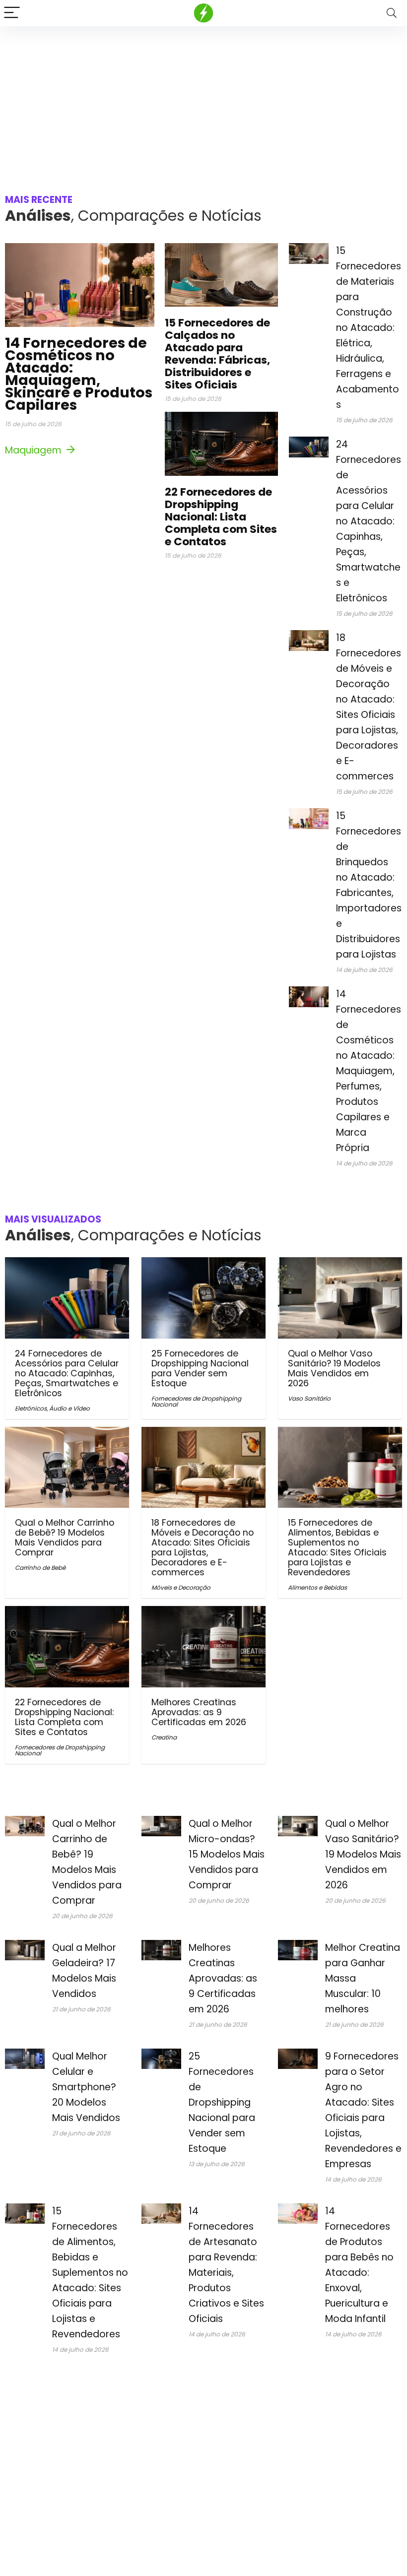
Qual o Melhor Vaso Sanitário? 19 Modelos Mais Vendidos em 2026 (334, 1368)
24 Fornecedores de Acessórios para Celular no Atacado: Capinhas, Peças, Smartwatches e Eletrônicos (369, 521)
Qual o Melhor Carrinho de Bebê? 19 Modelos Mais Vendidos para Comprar (65, 1538)
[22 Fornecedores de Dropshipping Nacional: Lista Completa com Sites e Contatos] (67, 1613)
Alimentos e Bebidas (317, 1587)
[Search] (392, 13)
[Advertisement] (203, 101)
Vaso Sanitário (309, 1398)
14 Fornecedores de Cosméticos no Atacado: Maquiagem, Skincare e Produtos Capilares (79, 374)
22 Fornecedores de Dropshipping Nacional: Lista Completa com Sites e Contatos (221, 517)
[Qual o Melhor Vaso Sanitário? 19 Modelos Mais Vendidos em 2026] (340, 1264)
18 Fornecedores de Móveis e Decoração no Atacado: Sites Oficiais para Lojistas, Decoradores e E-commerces (203, 1547)
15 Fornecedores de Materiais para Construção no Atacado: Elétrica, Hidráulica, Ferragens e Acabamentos (369, 328)
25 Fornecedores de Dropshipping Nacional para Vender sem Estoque (200, 1368)
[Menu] (12, 13)
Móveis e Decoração (181, 1587)
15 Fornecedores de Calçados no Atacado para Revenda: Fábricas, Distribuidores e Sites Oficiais (217, 354)
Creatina (164, 1737)
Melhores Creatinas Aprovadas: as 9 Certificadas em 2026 (199, 1712)
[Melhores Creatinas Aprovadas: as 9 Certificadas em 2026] (203, 1613)
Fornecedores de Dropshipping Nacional (196, 1401)
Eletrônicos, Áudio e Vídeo (52, 1408)
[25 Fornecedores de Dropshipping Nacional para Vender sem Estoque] (203, 1264)
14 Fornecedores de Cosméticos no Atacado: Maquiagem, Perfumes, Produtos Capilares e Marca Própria (369, 1071)
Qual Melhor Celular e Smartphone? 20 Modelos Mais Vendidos (86, 2087)
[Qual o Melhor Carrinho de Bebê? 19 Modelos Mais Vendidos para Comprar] (67, 1434)
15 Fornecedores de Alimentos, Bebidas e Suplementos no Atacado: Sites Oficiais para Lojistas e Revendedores (337, 1547)
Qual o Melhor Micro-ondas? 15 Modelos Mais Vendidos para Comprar (227, 1854)
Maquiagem (34, 450)
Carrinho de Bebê (40, 1568)
